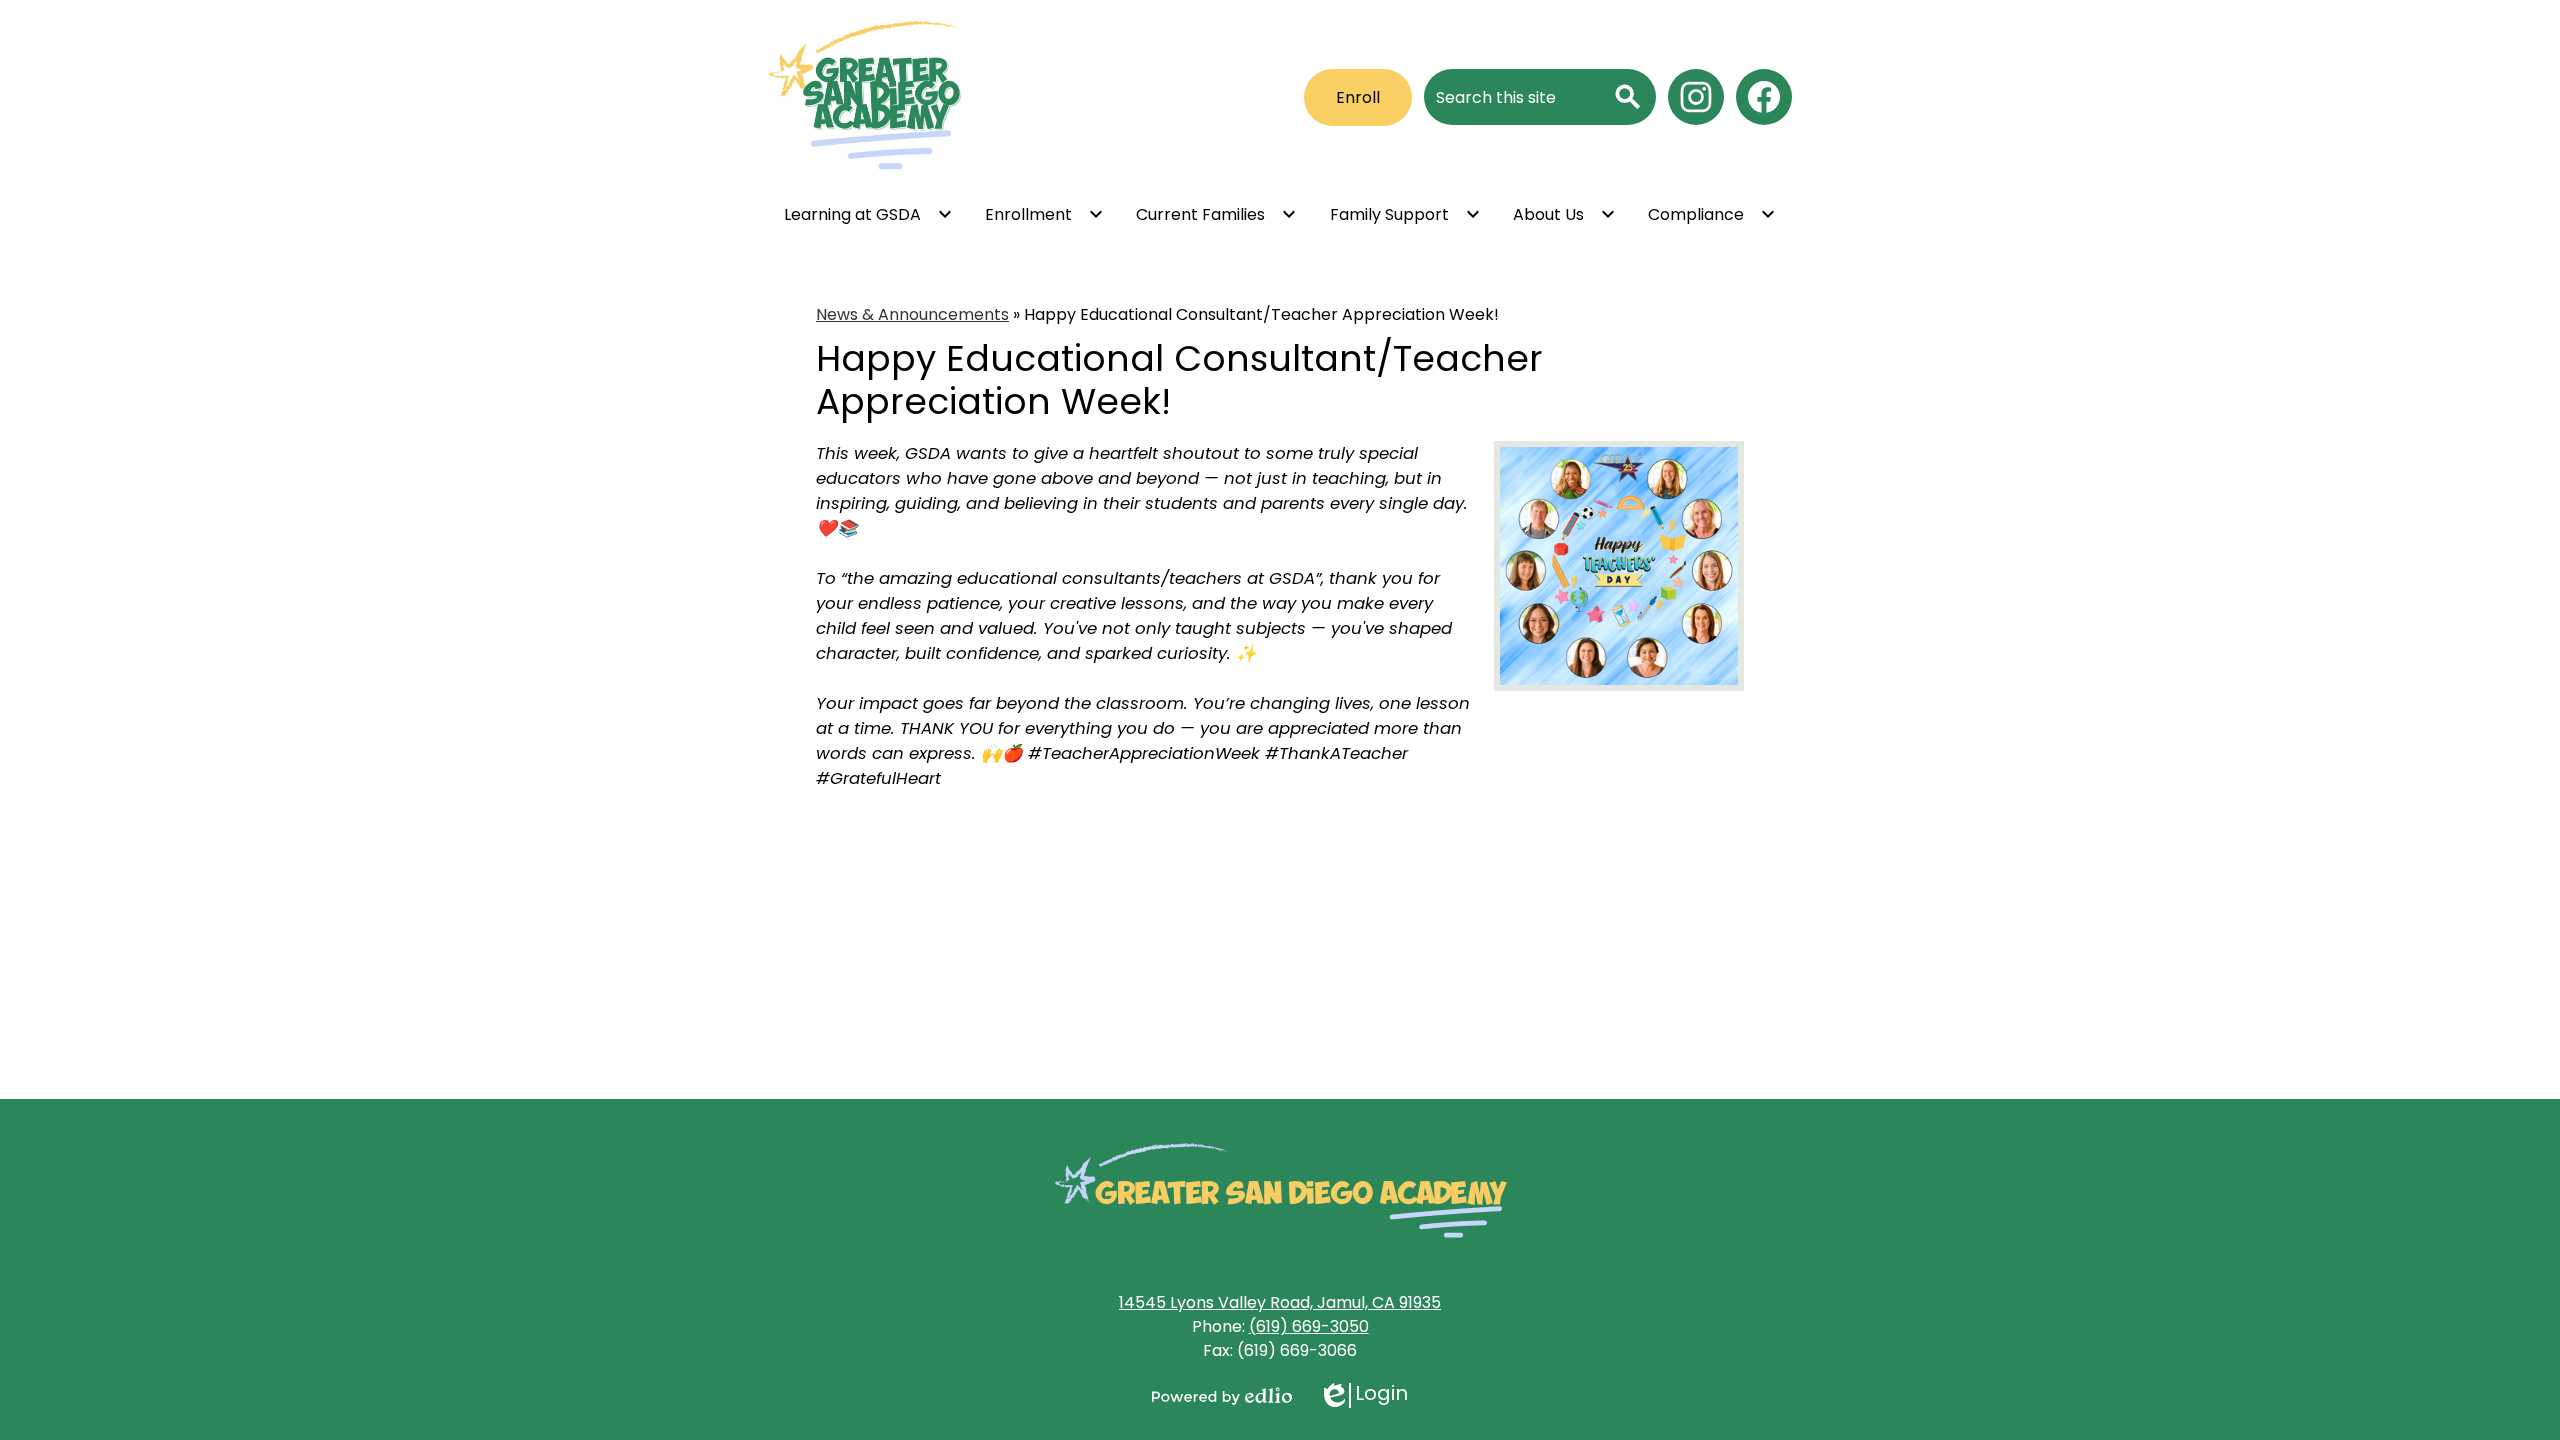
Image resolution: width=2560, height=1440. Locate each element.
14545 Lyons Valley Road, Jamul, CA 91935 (1280, 1302)
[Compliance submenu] (1712, 214)
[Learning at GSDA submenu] (868, 214)
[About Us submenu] (1564, 214)
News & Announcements (912, 314)
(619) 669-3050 (1309, 1326)
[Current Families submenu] (1216, 214)
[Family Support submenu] (1405, 214)
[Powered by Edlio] (1222, 1396)
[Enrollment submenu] (1044, 214)
